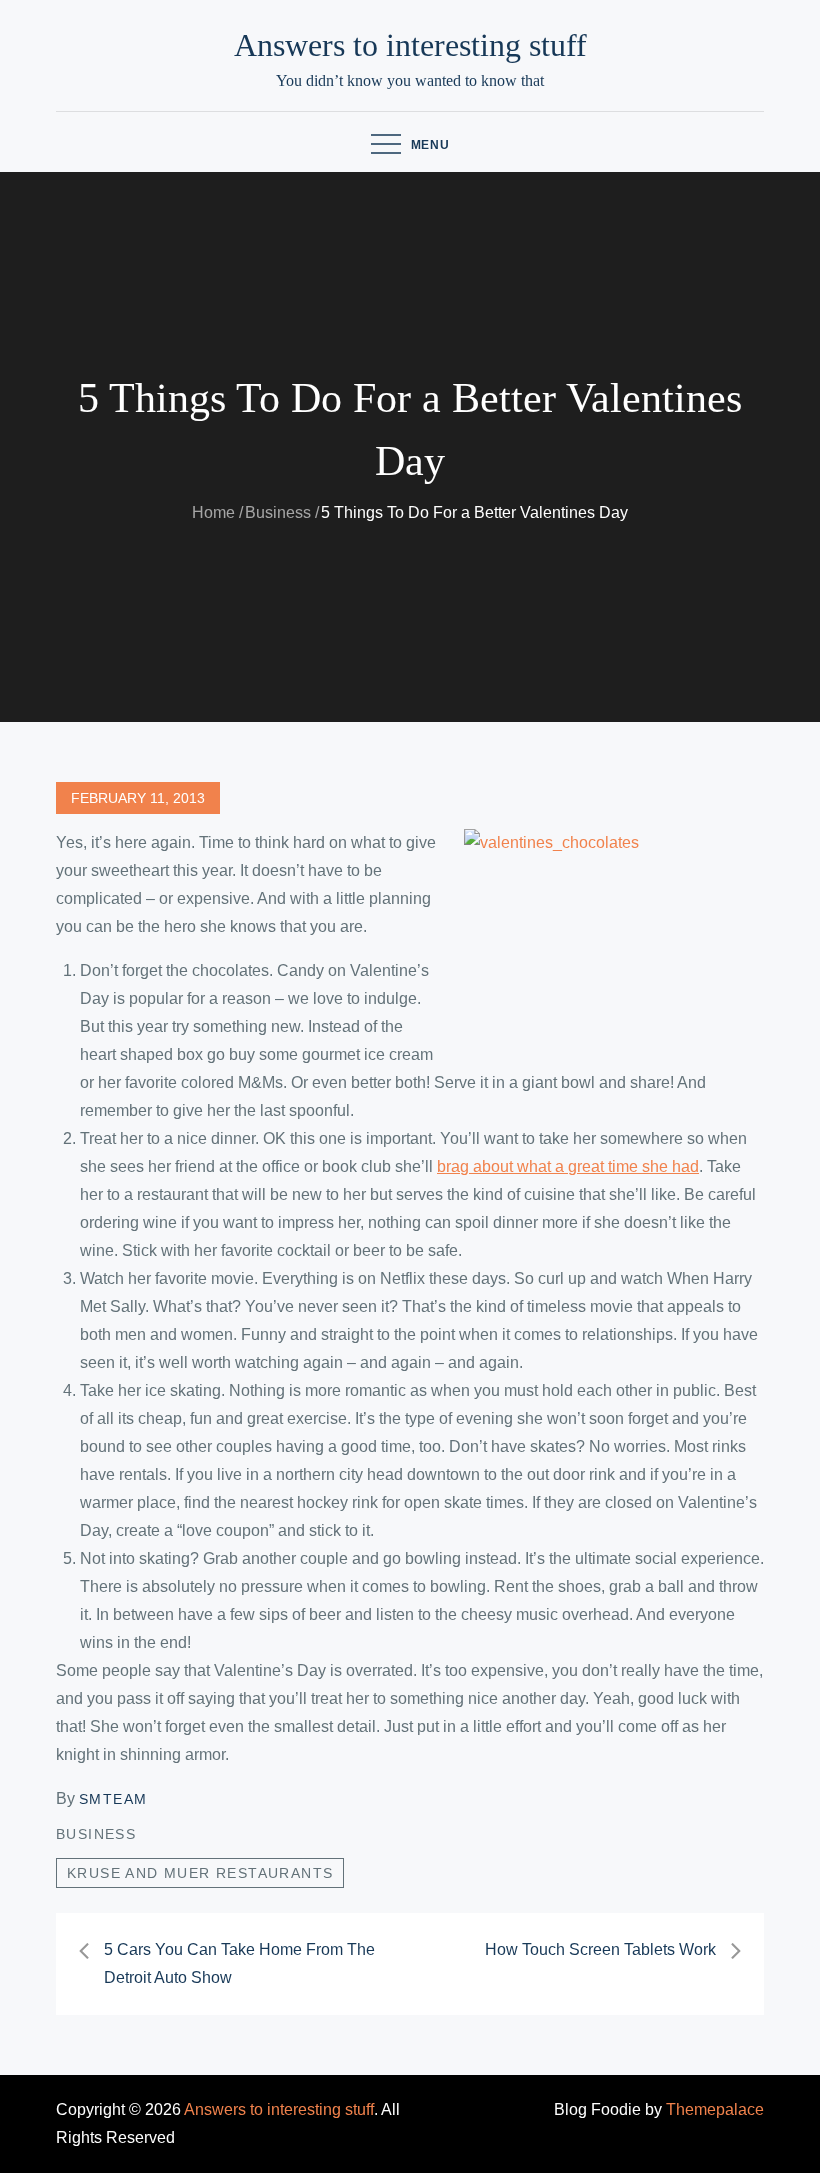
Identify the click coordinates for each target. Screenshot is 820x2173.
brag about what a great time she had (568, 1166)
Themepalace (715, 2109)
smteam (113, 1799)
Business (96, 1834)
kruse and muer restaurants (200, 1873)
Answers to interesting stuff (410, 45)
